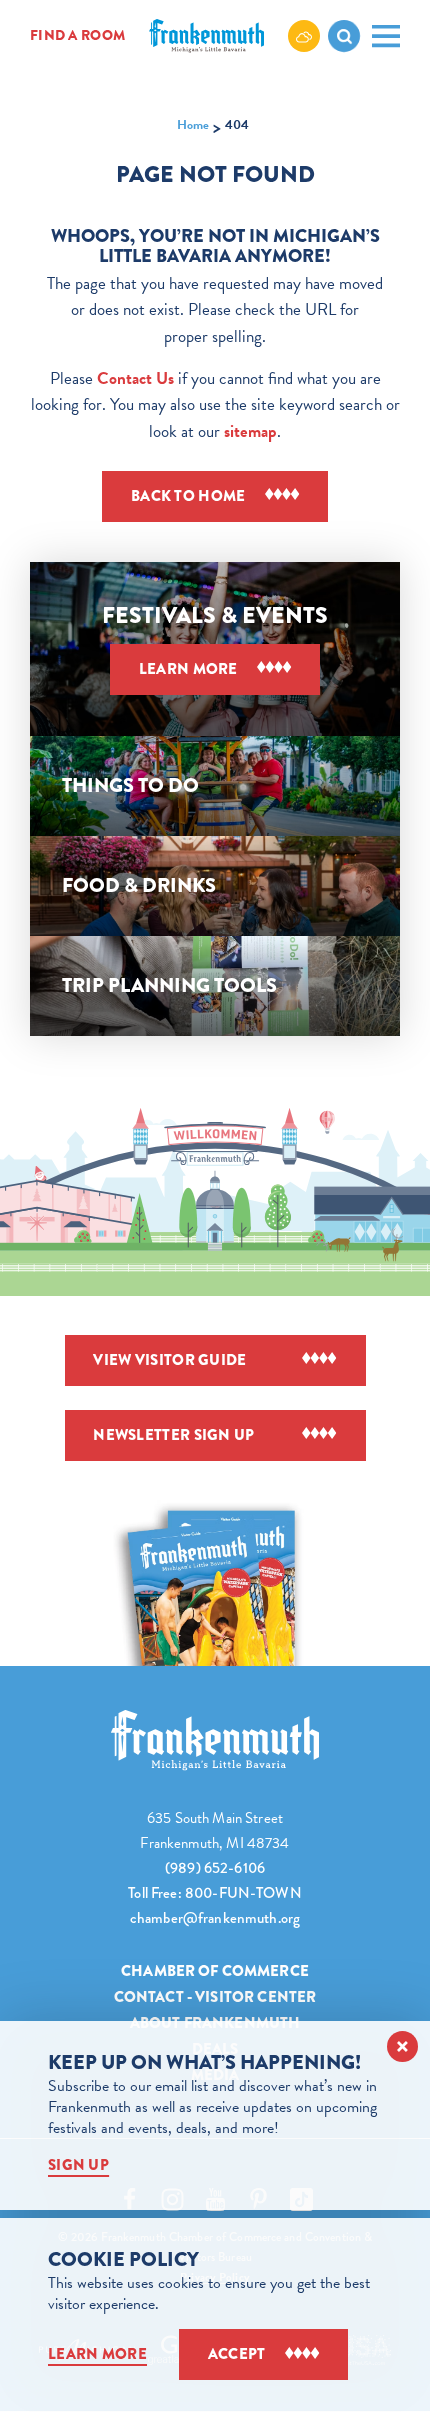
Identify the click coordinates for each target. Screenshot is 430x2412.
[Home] (214, 1740)
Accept (237, 2354)
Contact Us (135, 378)
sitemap (250, 431)
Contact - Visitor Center (215, 1997)
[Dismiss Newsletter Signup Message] (402, 2046)
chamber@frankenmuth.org (215, 1918)
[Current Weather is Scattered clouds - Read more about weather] (304, 35)
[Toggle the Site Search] (344, 36)
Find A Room (77, 35)
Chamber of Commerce (215, 1971)
